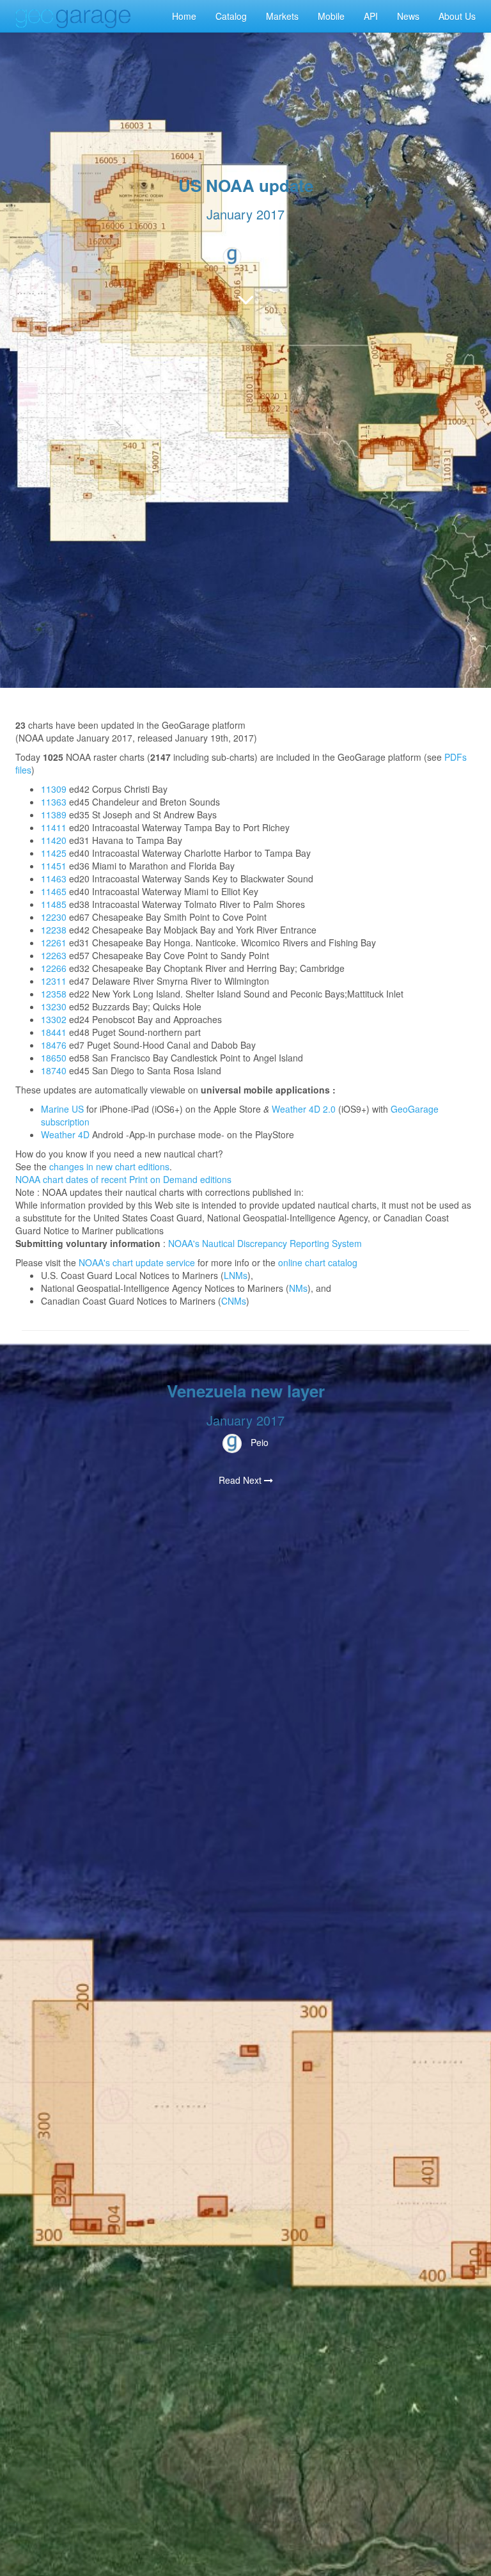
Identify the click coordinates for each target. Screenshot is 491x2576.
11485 (54, 904)
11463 (54, 879)
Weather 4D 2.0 (304, 1109)
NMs (298, 1288)
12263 (54, 955)
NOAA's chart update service (137, 1262)
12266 (54, 968)
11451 (54, 866)
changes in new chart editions (109, 1166)
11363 (54, 802)
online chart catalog (318, 1262)
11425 (54, 853)
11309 (54, 789)
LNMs (236, 1275)
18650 (54, 1058)
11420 (54, 840)
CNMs (234, 1301)
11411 (54, 827)
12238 (54, 930)
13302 (54, 1019)
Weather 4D (65, 1134)
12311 (54, 981)
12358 (54, 994)
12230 (54, 917)
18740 (54, 1070)
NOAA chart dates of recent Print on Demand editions (123, 1179)
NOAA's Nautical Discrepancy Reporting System (265, 1243)
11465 (54, 891)
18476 (54, 1045)
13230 (54, 1006)
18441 (54, 1032)
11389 (54, 815)
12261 (54, 942)
